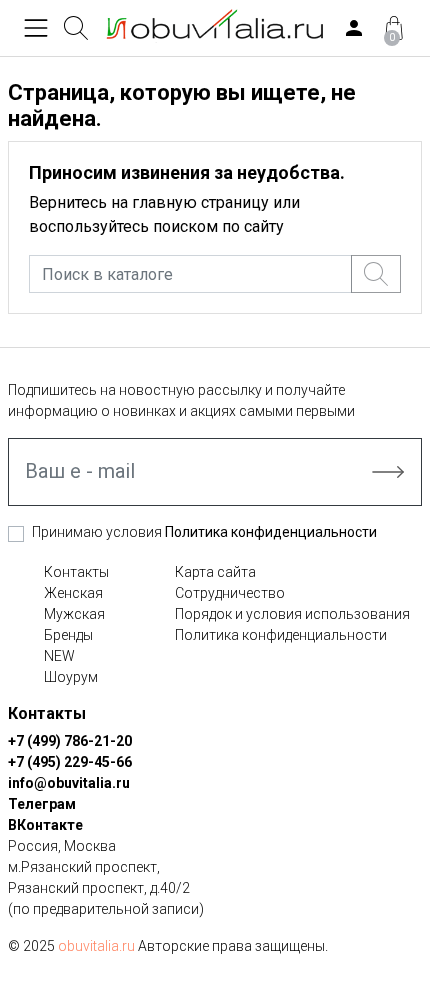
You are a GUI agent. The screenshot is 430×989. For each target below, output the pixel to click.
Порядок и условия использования (292, 614)
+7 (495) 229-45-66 (70, 762)
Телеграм (42, 804)
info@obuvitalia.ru (69, 783)
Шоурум (71, 677)
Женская (73, 593)
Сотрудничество (230, 593)
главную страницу (200, 202)
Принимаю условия (204, 532)
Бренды (68, 635)
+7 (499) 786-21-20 (70, 741)
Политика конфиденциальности (271, 532)
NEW (59, 656)
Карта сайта (215, 572)
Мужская (74, 614)
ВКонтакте (45, 825)
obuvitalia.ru (96, 946)
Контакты (76, 572)
